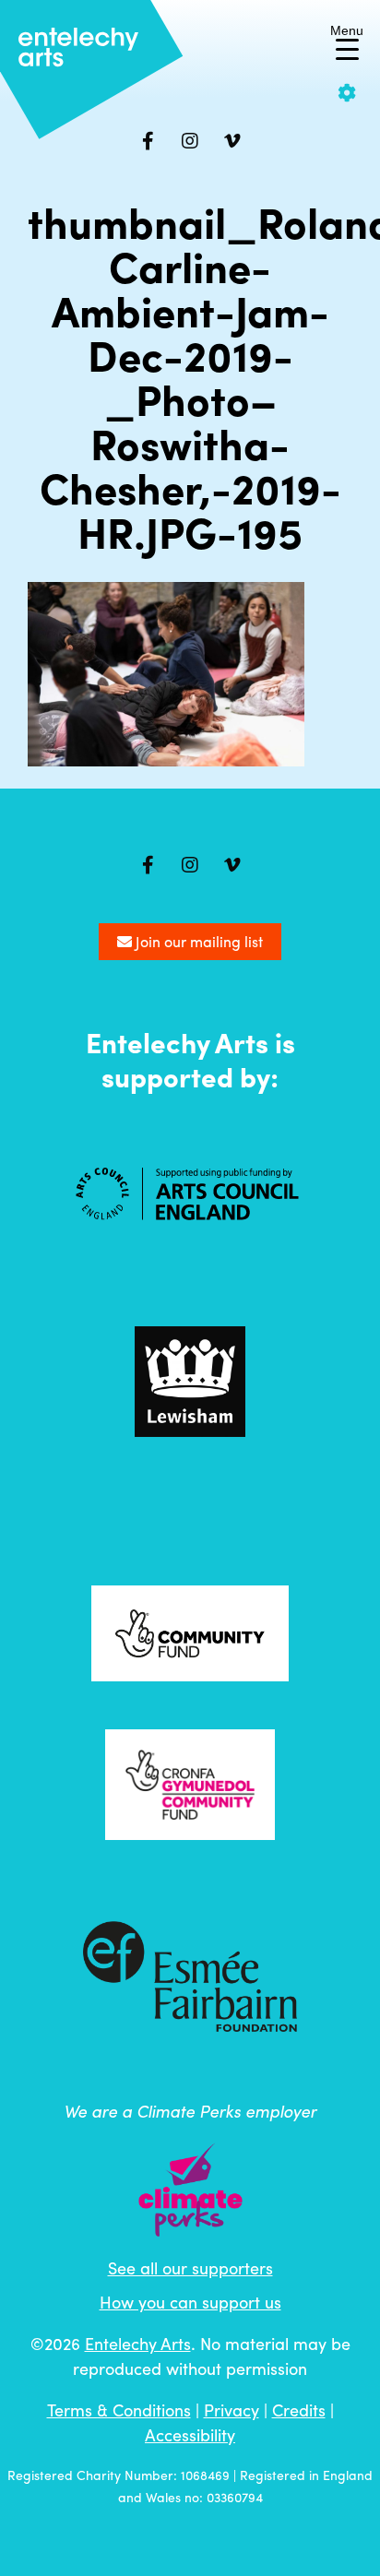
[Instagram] (190, 141)
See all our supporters (190, 2267)
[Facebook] (148, 141)
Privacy (232, 2410)
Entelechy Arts (138, 2343)
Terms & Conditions (119, 2410)
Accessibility (190, 2434)
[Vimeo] (232, 141)
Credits (299, 2410)
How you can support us (190, 2302)
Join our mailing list (197, 941)
